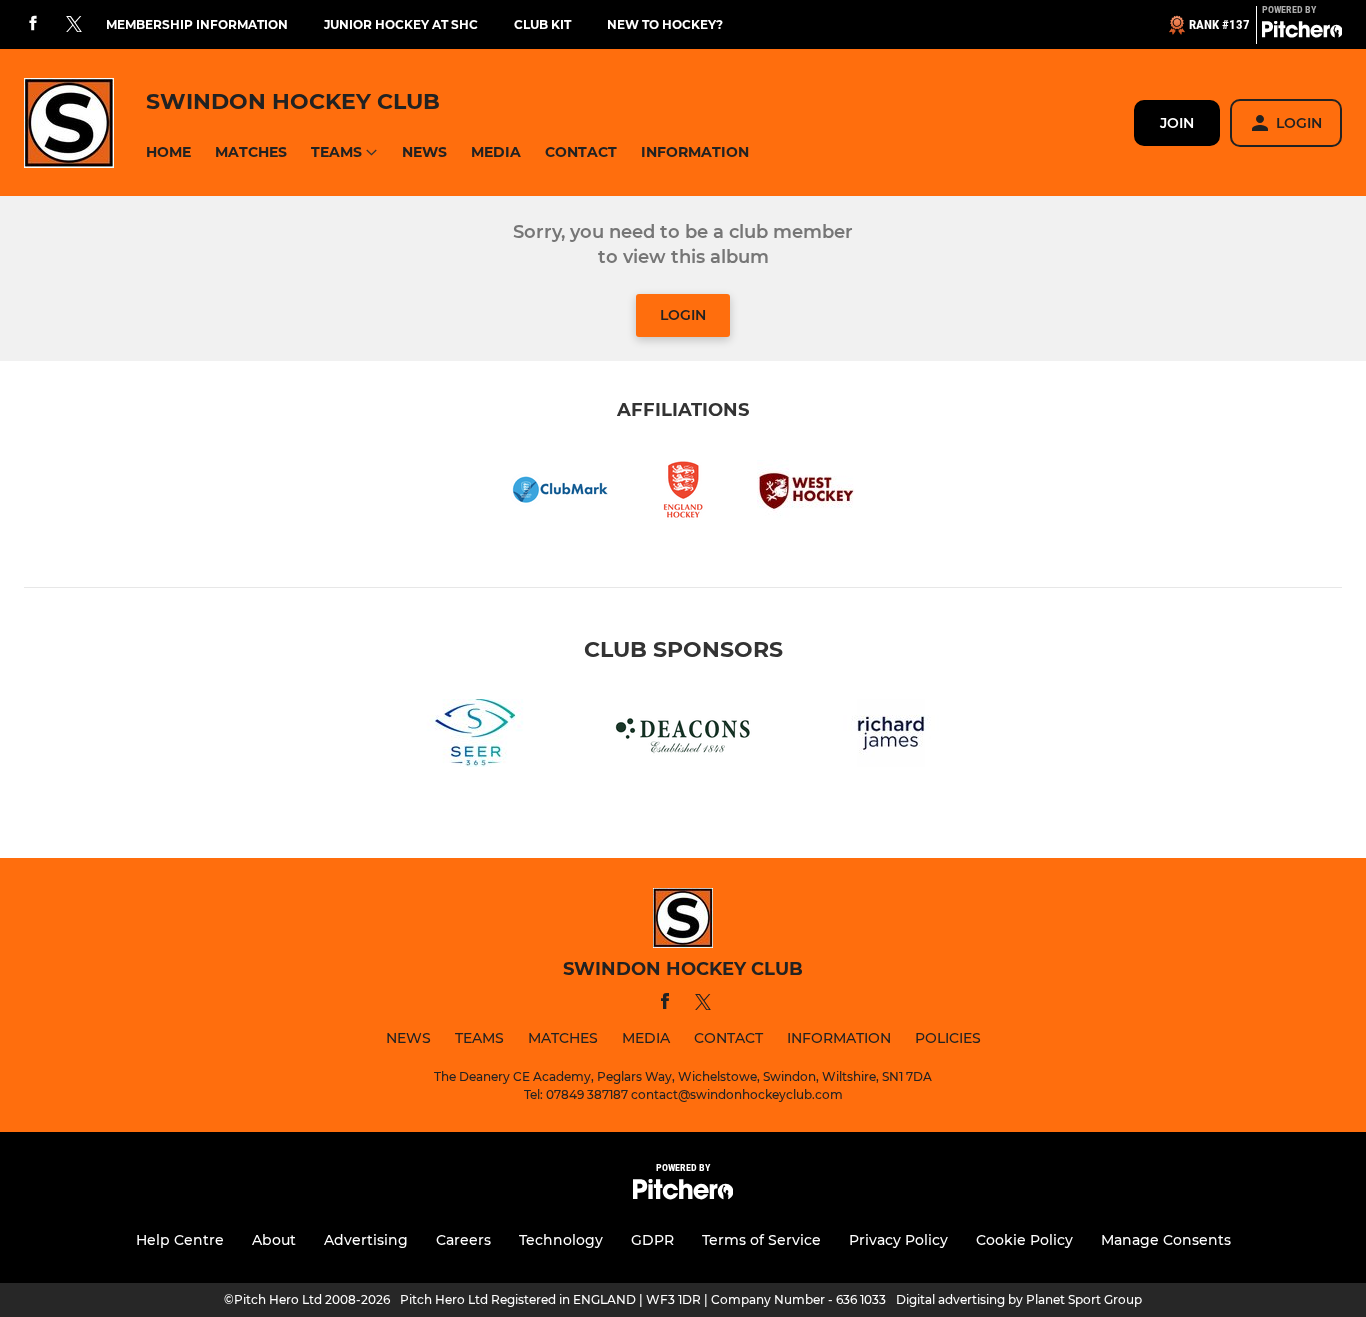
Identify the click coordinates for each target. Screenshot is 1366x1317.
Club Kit (542, 24)
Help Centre (180, 1240)
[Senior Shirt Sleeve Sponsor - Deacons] (683, 736)
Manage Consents (1166, 1240)
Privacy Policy (898, 1240)
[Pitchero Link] (1302, 33)
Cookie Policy (1024, 1240)
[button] (168, 152)
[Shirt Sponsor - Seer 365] (475, 736)
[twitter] (74, 25)
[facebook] (33, 24)
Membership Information (197, 24)
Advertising (366, 1240)
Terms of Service (761, 1240)
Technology (561, 1240)
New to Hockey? (665, 24)
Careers (463, 1240)
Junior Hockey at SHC (401, 24)
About (274, 1240)
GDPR (652, 1240)
